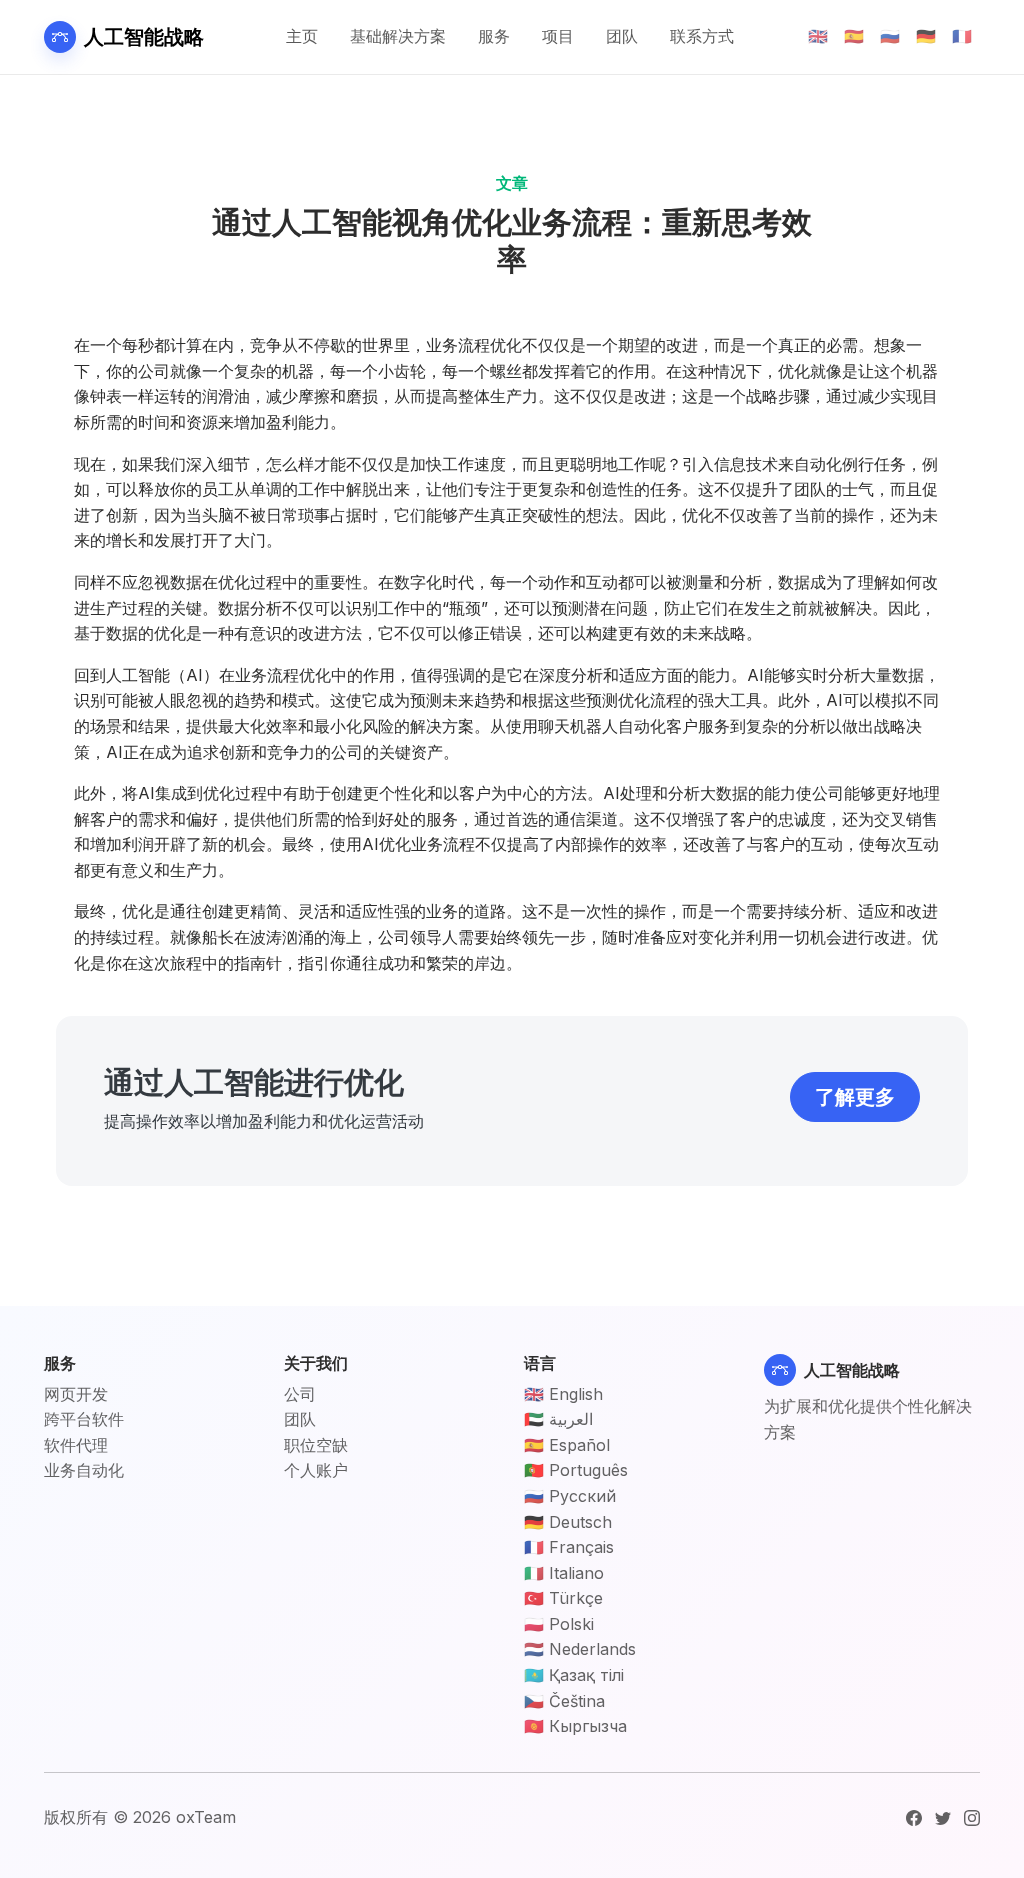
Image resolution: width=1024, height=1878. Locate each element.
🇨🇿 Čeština (564, 1701)
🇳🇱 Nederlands (580, 1649)
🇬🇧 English (563, 1394)
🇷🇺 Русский (570, 1496)
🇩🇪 (926, 36)
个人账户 (316, 1470)
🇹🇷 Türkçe (563, 1598)
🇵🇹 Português (576, 1470)
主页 (302, 36)
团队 (622, 36)
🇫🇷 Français (569, 1547)
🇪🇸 (854, 36)
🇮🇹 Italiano (564, 1573)
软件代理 (76, 1445)
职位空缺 (316, 1445)
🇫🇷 (962, 36)
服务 (494, 36)
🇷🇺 (890, 36)
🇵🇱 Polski (559, 1624)
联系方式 (702, 36)
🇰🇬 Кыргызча (575, 1726)
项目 (558, 36)
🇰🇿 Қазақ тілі (574, 1675)
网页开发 (76, 1394)
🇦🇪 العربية (558, 1419)
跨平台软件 (84, 1419)
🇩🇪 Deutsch (568, 1522)
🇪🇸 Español (567, 1445)
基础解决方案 (398, 36)
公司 (300, 1394)
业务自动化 (84, 1470)
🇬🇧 (818, 36)
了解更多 (855, 1097)
